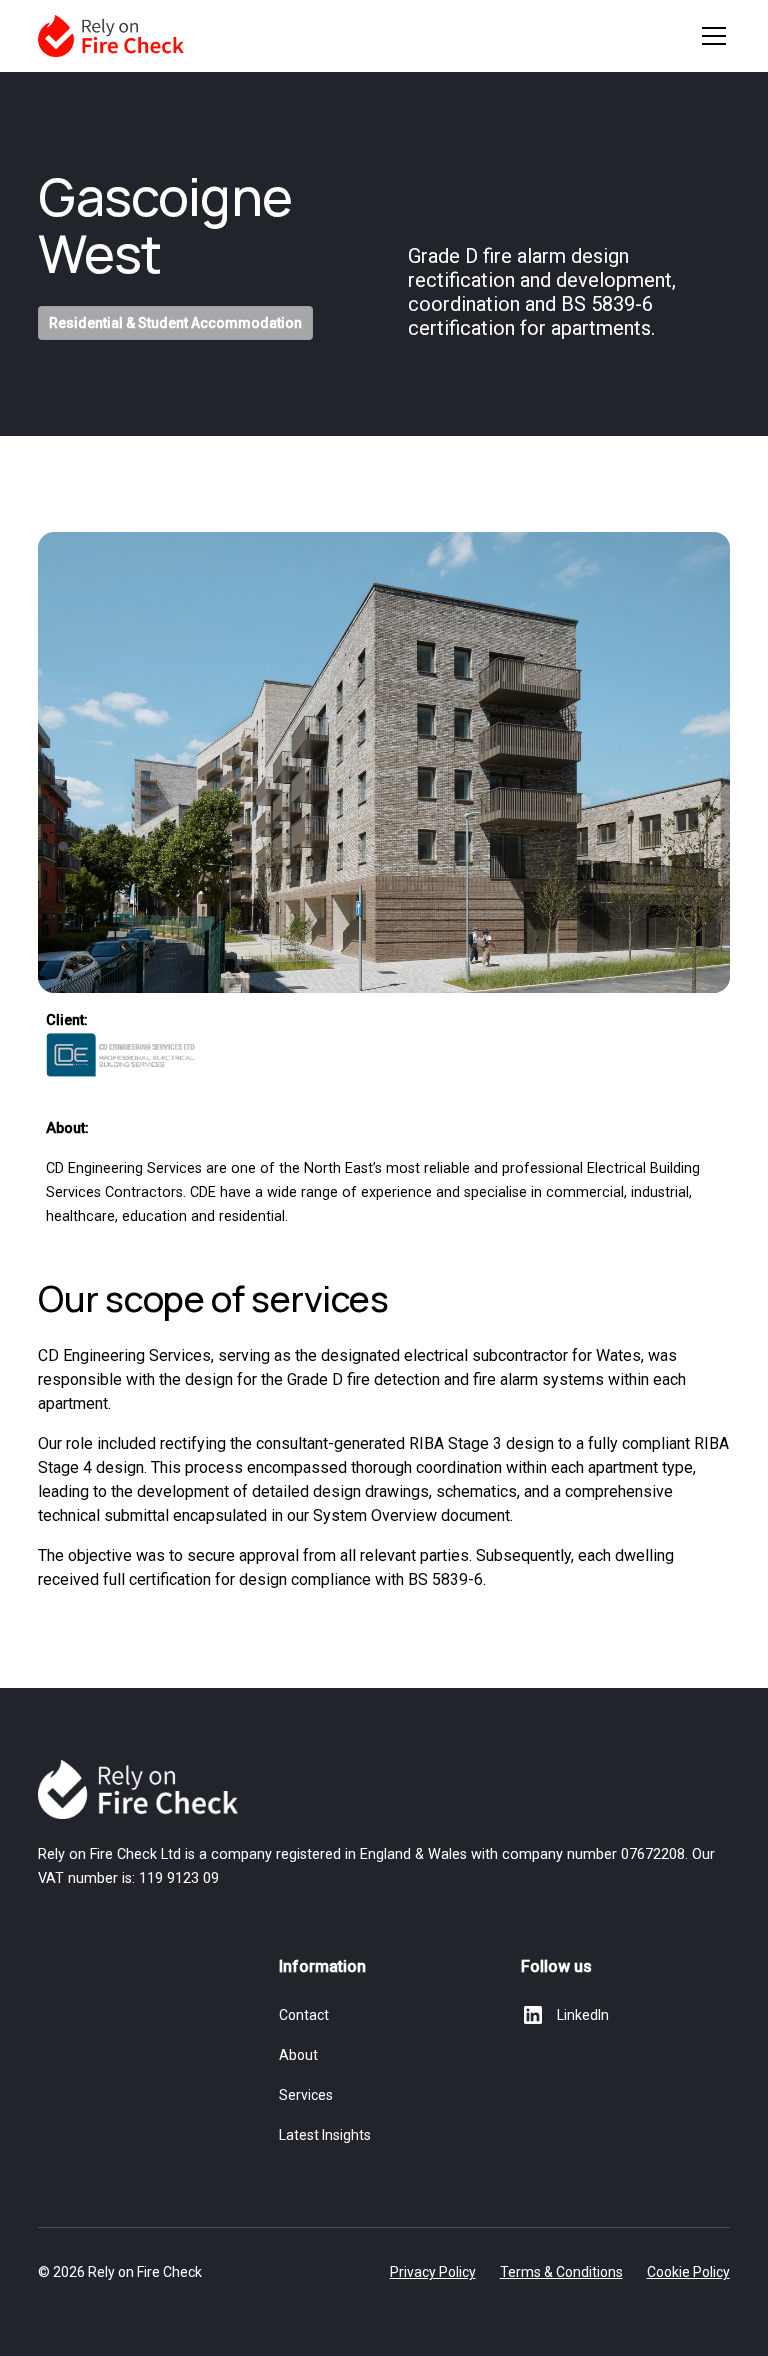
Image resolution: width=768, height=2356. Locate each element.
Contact (304, 2015)
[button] (710, 36)
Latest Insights (325, 2135)
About (298, 2055)
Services (306, 2095)
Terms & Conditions (561, 2272)
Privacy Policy (433, 2272)
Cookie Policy (688, 2272)
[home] (111, 36)
